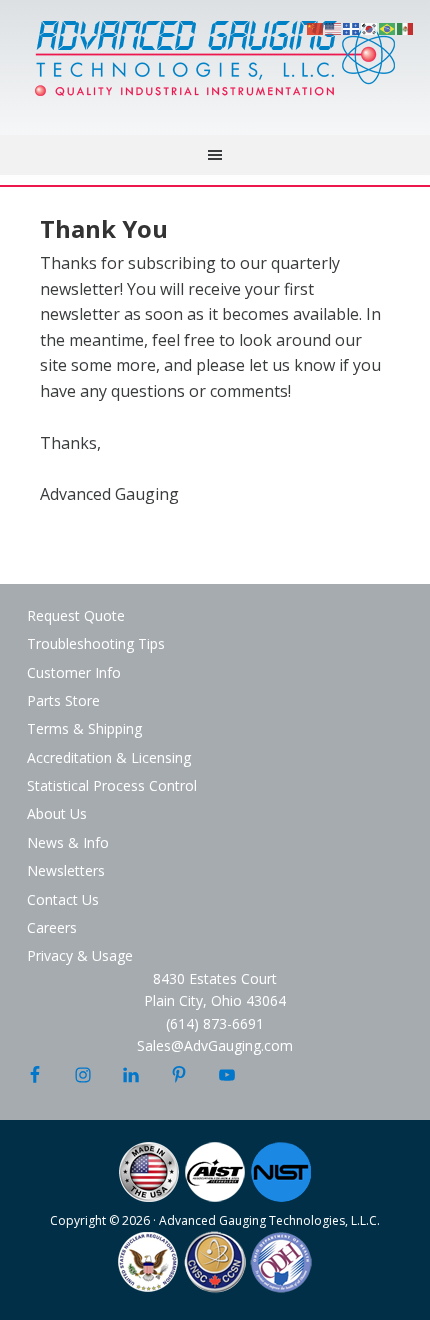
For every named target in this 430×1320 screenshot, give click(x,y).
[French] (352, 27)
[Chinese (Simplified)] (316, 27)
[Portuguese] (388, 27)
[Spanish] (406, 27)
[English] (334, 27)
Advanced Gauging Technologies (215, 70)
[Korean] (370, 27)
